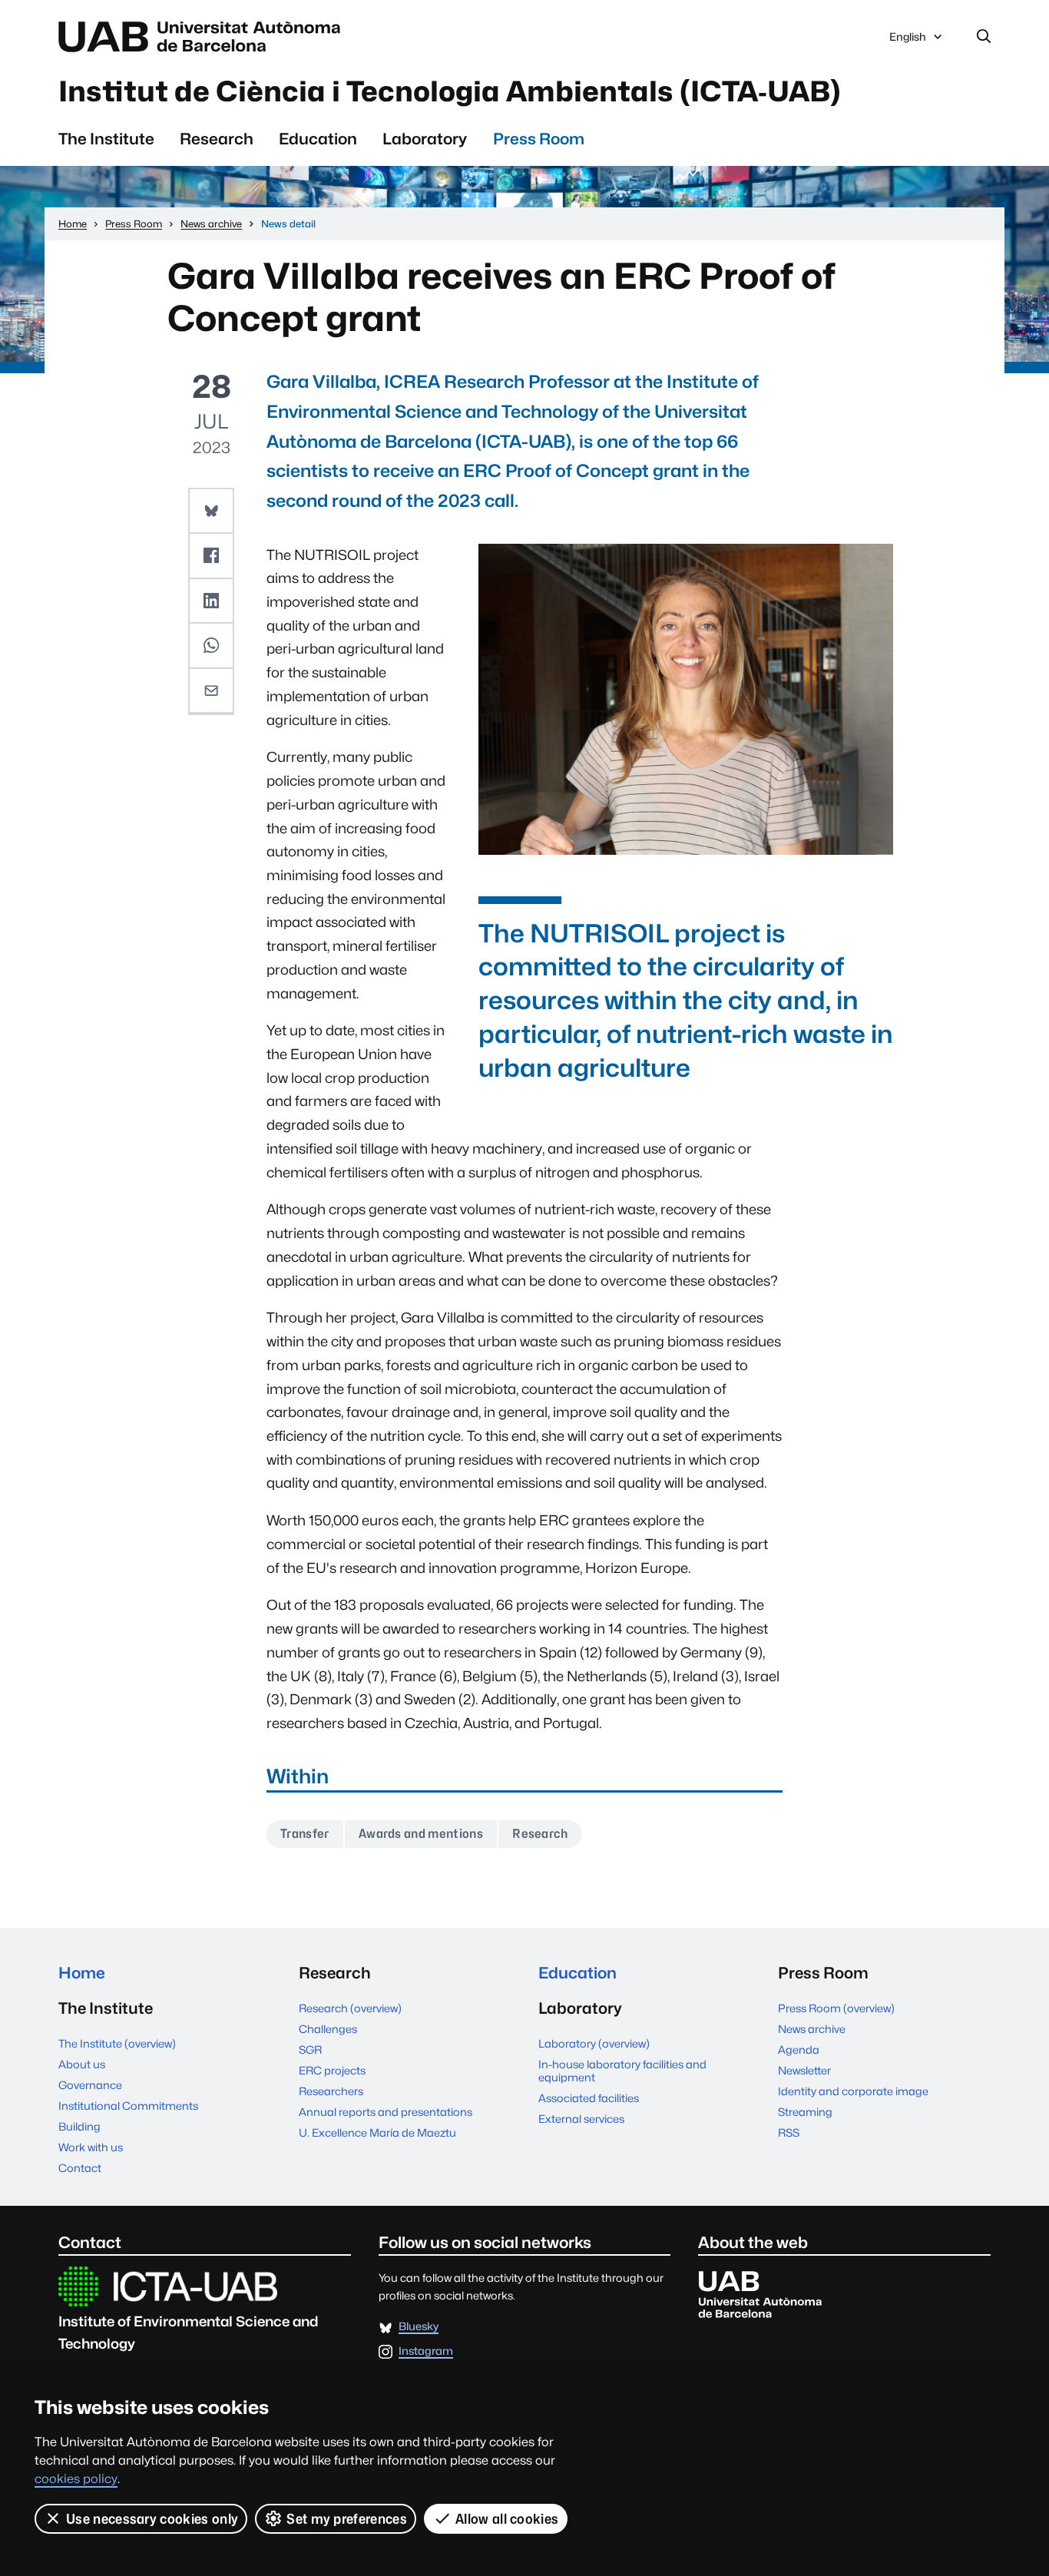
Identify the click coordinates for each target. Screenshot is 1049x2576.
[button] (211, 512)
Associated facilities (589, 2098)
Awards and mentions (421, 1834)
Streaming (805, 2112)
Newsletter (804, 2070)
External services (581, 2119)
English (907, 41)
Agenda (799, 2050)
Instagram (426, 2351)
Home (82, 1973)
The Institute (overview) (117, 2043)
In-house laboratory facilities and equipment (622, 2071)
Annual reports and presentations (386, 2112)
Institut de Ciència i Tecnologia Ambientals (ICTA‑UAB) (450, 91)
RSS (789, 2132)
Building (79, 2126)
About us (82, 2064)
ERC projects (332, 2070)
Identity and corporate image (853, 2091)
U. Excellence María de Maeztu (377, 2132)
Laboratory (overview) (594, 2043)
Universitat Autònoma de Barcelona (204, 37)
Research (217, 139)
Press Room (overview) (836, 2008)
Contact (80, 2168)
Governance (90, 2085)
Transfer (305, 1834)
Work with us (91, 2147)
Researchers (331, 2091)
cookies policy (76, 2479)
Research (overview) (350, 2008)
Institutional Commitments (128, 2106)
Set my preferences (347, 2519)
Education (318, 139)
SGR (310, 2050)
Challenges (328, 2029)
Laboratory (425, 139)
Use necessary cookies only (152, 2519)
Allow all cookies (507, 2519)
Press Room (539, 139)
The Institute (106, 139)
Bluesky (419, 2327)
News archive (812, 2029)
